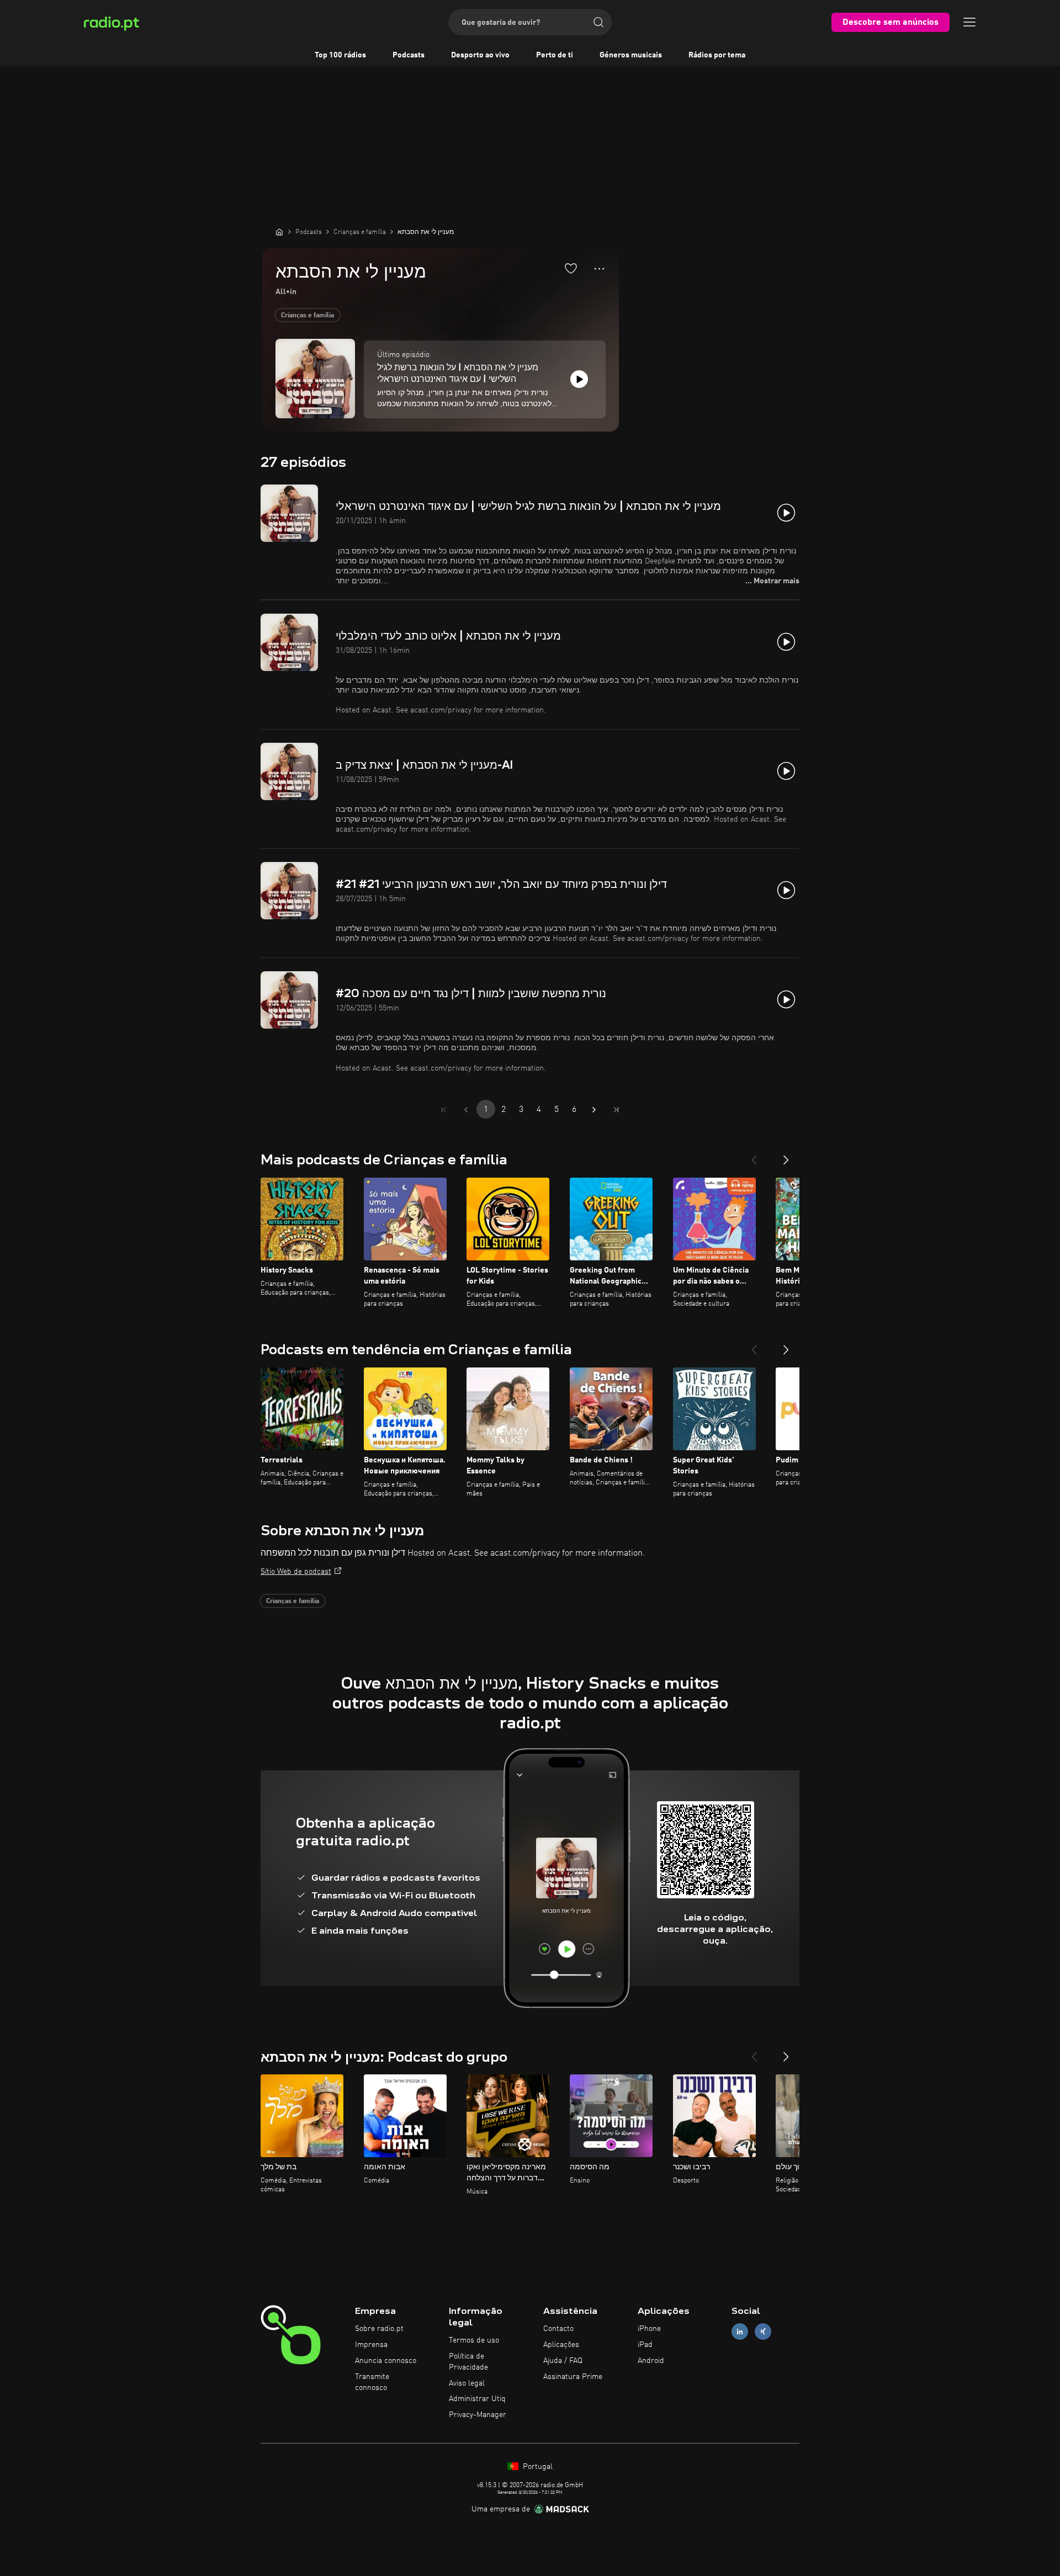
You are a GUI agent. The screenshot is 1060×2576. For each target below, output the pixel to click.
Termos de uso (474, 2340)
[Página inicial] (279, 232)
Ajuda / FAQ (563, 2361)
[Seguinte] (786, 1156)
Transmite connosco (372, 2382)
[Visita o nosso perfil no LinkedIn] (740, 2332)
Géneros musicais (631, 55)
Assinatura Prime (573, 2377)
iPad (645, 2345)
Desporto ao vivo (480, 55)
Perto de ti (555, 55)
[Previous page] (466, 1110)
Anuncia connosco (386, 2361)
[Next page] (594, 1110)
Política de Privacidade (468, 2362)
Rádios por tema (717, 55)
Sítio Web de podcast (296, 1572)
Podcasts (409, 55)
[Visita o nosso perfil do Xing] (763, 2332)
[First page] (444, 1110)
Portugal (537, 2467)
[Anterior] (754, 1156)
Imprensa (371, 2345)
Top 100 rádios (340, 55)
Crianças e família (308, 316)
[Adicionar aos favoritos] (571, 268)
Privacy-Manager (478, 2415)
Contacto (558, 2329)
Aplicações (561, 2345)
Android (651, 2361)
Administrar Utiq (477, 2399)
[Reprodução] (579, 379)
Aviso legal (467, 2383)
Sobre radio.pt (379, 2329)
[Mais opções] (599, 269)
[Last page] (616, 1110)
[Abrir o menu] (969, 22)
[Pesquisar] (598, 22)
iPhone (649, 2329)
